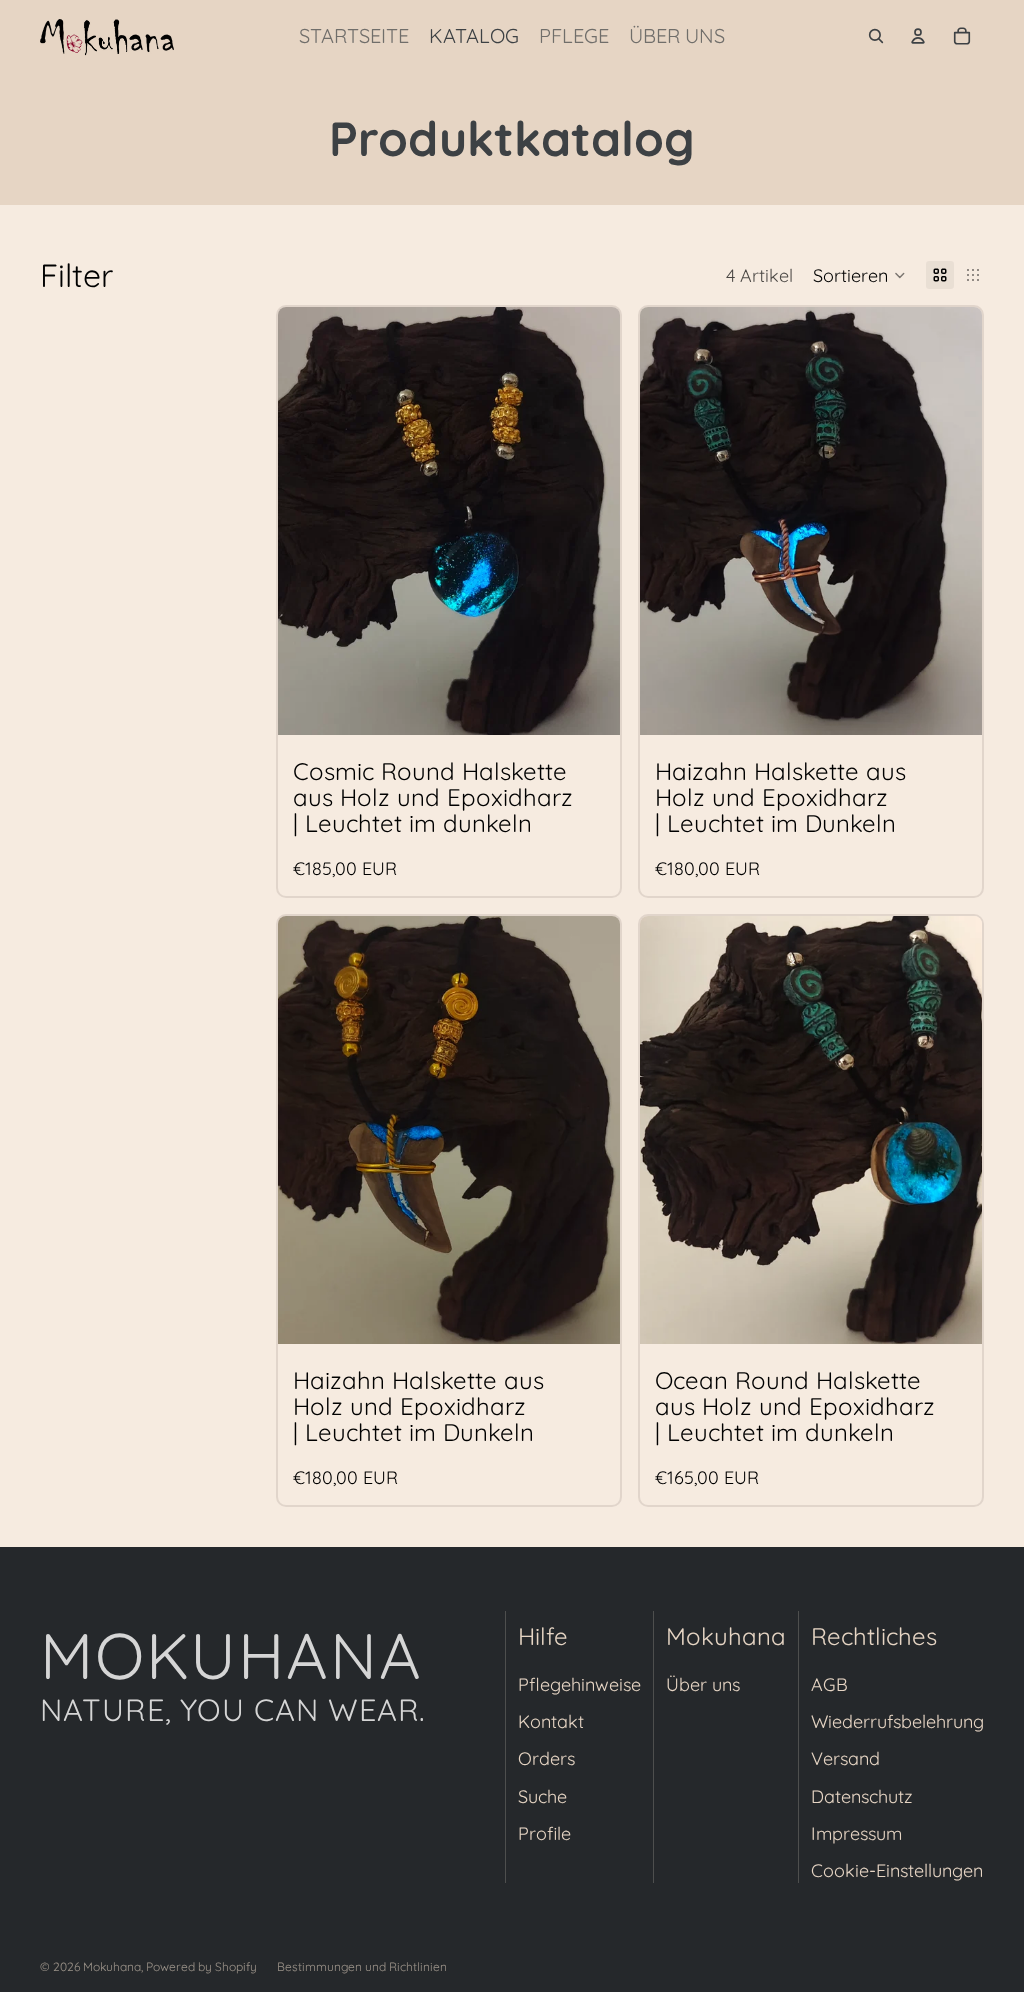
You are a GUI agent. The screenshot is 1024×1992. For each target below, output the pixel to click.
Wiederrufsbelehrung (897, 1721)
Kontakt (551, 1721)
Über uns (703, 1684)
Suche (542, 1796)
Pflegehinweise (579, 1684)
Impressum (856, 1833)
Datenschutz (862, 1796)
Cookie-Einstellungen (897, 1870)
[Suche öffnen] (876, 36)
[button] (859, 275)
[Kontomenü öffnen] (918, 36)
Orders (546, 1758)
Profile (544, 1833)
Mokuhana (112, 1966)
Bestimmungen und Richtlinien (362, 1966)
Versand (845, 1758)
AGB (829, 1684)
